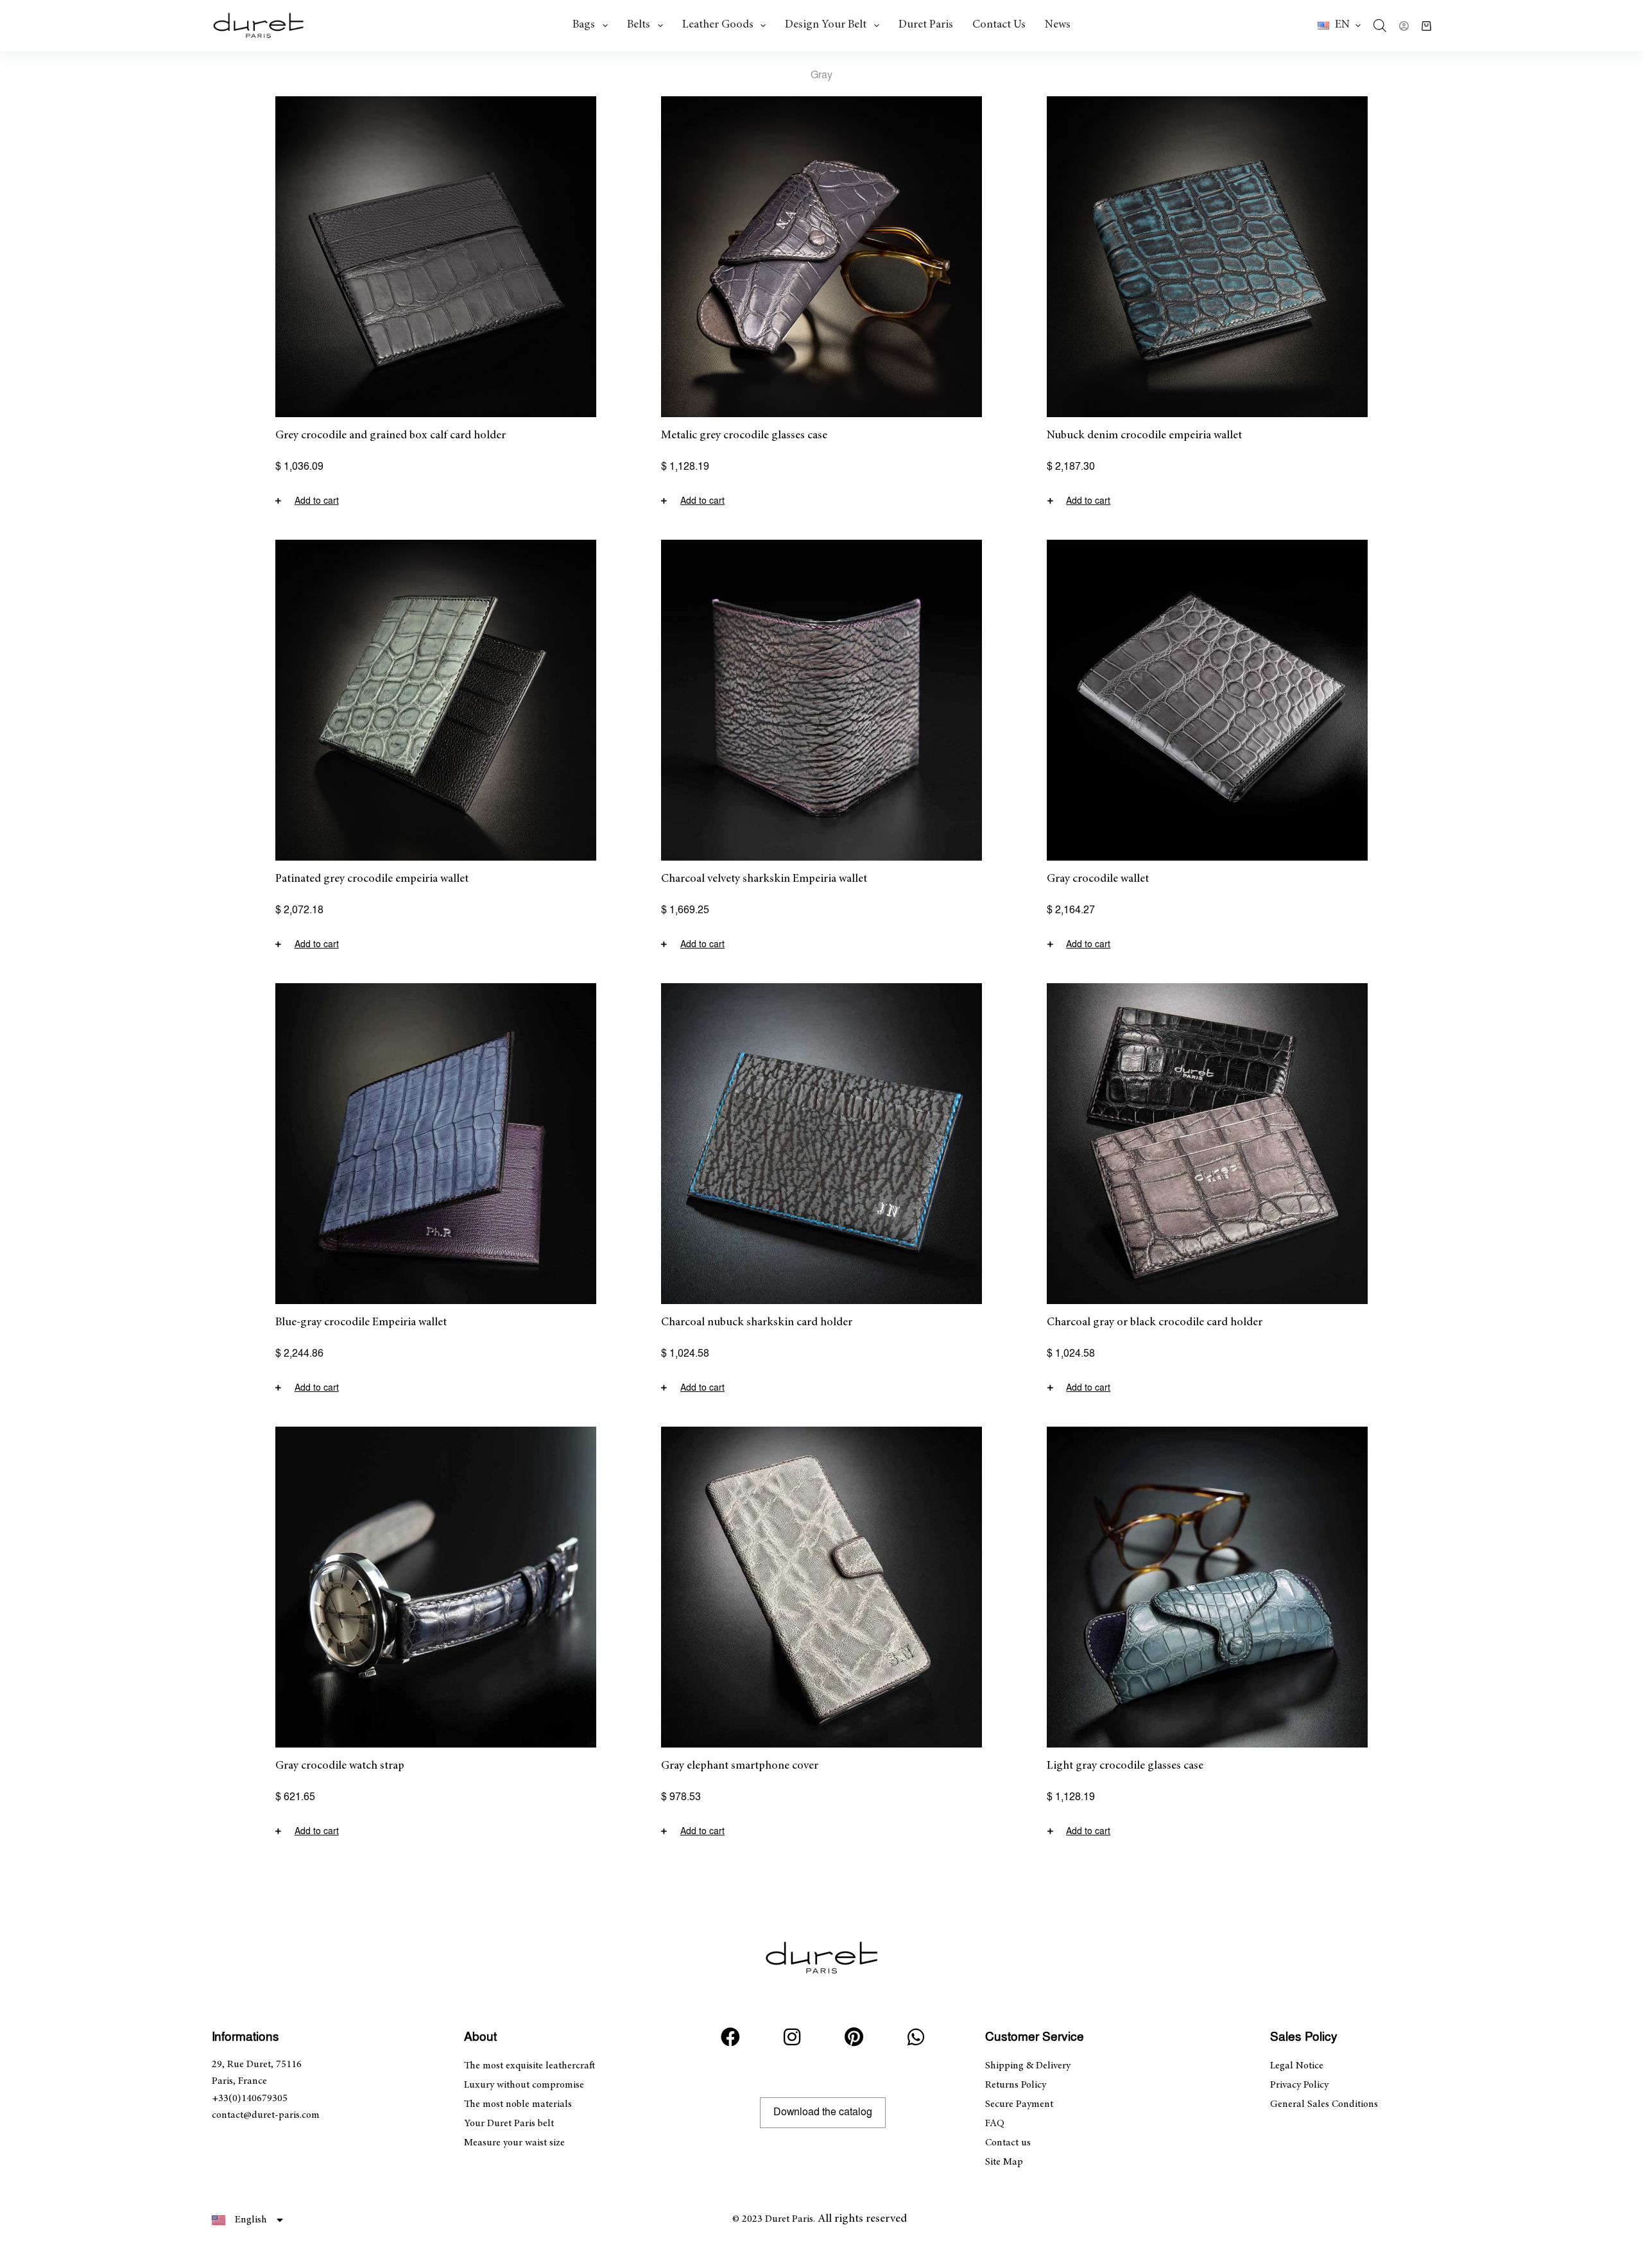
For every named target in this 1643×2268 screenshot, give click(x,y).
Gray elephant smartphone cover (740, 1766)
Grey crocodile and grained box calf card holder (391, 436)
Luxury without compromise (524, 2085)
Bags (584, 25)
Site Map (1004, 2162)
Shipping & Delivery (1028, 2066)
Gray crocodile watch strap (340, 1766)
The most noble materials (518, 2104)
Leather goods (718, 25)
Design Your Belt (826, 25)
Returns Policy (1016, 2085)
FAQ (995, 2124)
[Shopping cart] (1426, 26)
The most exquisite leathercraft (529, 2066)
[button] (1339, 26)
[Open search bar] (1380, 26)
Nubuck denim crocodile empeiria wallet (1144, 436)
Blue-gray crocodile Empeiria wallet (361, 1323)
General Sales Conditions (1324, 2104)
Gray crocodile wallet (1098, 879)
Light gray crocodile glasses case (1125, 1766)
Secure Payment (1019, 2104)
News (1058, 25)
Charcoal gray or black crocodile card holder (1155, 1323)
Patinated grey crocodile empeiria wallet (372, 879)
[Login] (1404, 26)
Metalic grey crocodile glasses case (744, 436)
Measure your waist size (514, 2143)
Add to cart (317, 501)
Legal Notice (1297, 2066)
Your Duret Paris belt (509, 2124)
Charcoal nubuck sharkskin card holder (757, 1323)
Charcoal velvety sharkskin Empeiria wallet (764, 879)
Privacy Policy (1299, 2085)
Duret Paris (926, 25)
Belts (639, 25)
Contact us (999, 25)
